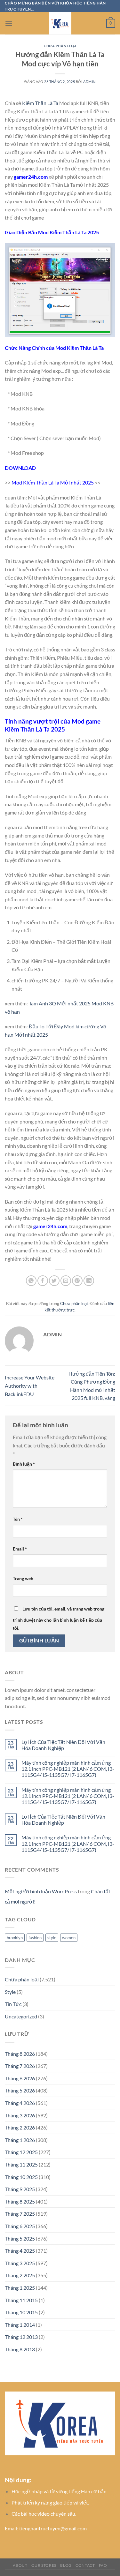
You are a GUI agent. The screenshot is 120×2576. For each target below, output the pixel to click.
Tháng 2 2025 (20, 2275)
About (20, 2565)
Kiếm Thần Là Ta (40, 103)
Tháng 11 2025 (21, 2164)
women (69, 1938)
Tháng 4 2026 (20, 2103)
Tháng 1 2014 (20, 2325)
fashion (35, 1938)
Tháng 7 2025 (20, 2214)
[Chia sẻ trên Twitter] (54, 1281)
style (52, 1938)
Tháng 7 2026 (20, 2066)
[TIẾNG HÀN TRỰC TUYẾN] (60, 23)
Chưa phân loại (60, 46)
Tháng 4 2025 (20, 2251)
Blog (66, 2565)
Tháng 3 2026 (20, 2115)
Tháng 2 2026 (20, 2127)
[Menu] (9, 23)
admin (89, 82)
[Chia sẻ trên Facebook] (43, 1281)
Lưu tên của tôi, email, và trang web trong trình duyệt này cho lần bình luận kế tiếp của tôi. (59, 1618)
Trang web (23, 1578)
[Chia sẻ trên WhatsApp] (31, 1281)
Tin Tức (13, 2004)
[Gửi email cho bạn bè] (66, 1281)
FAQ (103, 2565)
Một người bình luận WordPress (41, 1891)
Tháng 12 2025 (21, 2152)
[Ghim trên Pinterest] (77, 1281)
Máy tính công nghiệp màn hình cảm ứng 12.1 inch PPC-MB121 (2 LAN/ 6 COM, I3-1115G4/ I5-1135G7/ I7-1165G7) (68, 1769)
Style (10, 1992)
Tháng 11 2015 (21, 2300)
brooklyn (15, 1938)
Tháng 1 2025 (20, 2288)
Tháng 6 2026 (20, 2078)
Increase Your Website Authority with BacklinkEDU (30, 1386)
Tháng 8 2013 (20, 2349)
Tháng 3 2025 (20, 2263)
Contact (85, 2565)
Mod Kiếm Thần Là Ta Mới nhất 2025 (53, 482)
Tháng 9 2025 (20, 2189)
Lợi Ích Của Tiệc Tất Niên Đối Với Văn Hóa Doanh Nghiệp (63, 1745)
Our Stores (44, 2565)
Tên (18, 1519)
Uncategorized (21, 2016)
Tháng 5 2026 (20, 2090)
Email (20, 1549)
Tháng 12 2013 (21, 2337)
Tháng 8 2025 (20, 2201)
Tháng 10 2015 (21, 2312)
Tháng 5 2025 (20, 2238)
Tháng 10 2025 (21, 2177)
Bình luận (24, 1464)
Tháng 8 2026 (20, 2054)
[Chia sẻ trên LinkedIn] (89, 1281)
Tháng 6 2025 (20, 2226)
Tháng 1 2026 (20, 2140)
